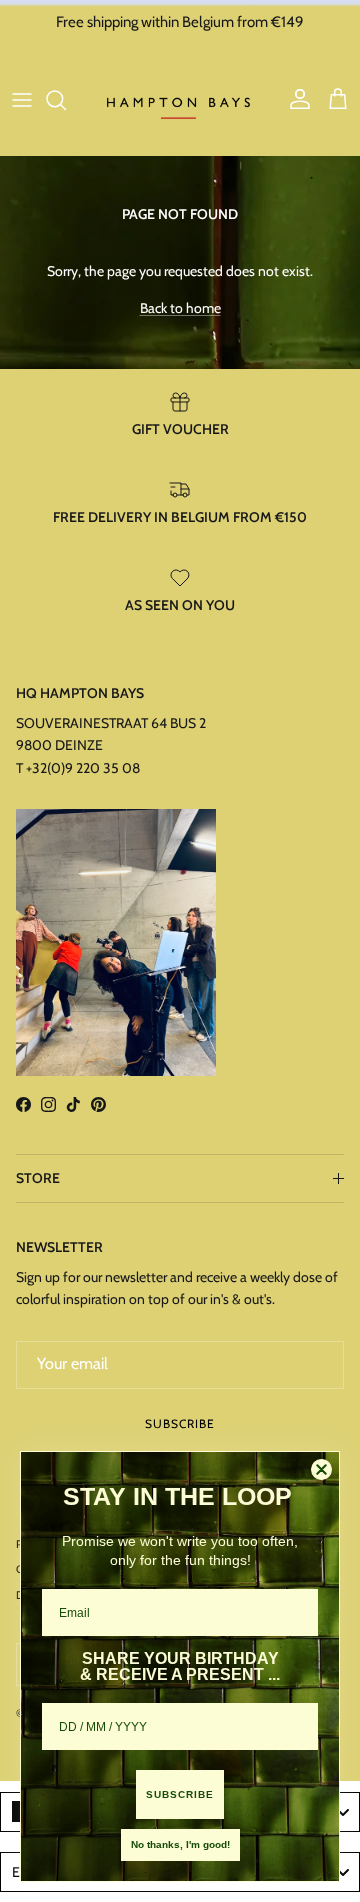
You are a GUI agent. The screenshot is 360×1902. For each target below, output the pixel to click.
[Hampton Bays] (180, 100)
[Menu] (22, 100)
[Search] (66, 100)
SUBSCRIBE (180, 1794)
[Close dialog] (321, 1469)
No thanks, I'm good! (180, 1844)
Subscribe (180, 1423)
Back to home (180, 308)
